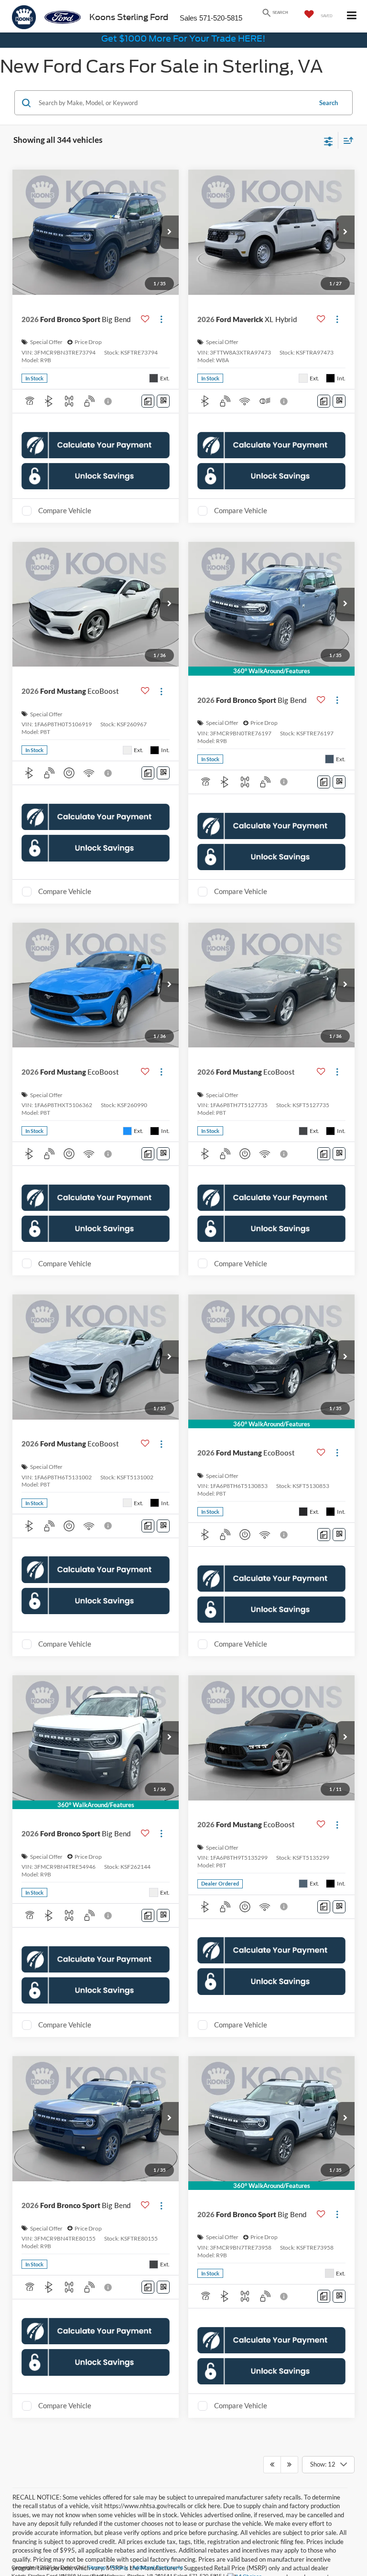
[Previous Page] (272, 2482)
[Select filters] (329, 140)
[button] (169, 232)
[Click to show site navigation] (352, 16)
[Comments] (148, 410)
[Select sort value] (346, 140)
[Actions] (161, 328)
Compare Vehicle (65, 519)
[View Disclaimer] (109, 410)
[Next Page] (289, 2482)
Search (329, 103)
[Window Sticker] (163, 410)
